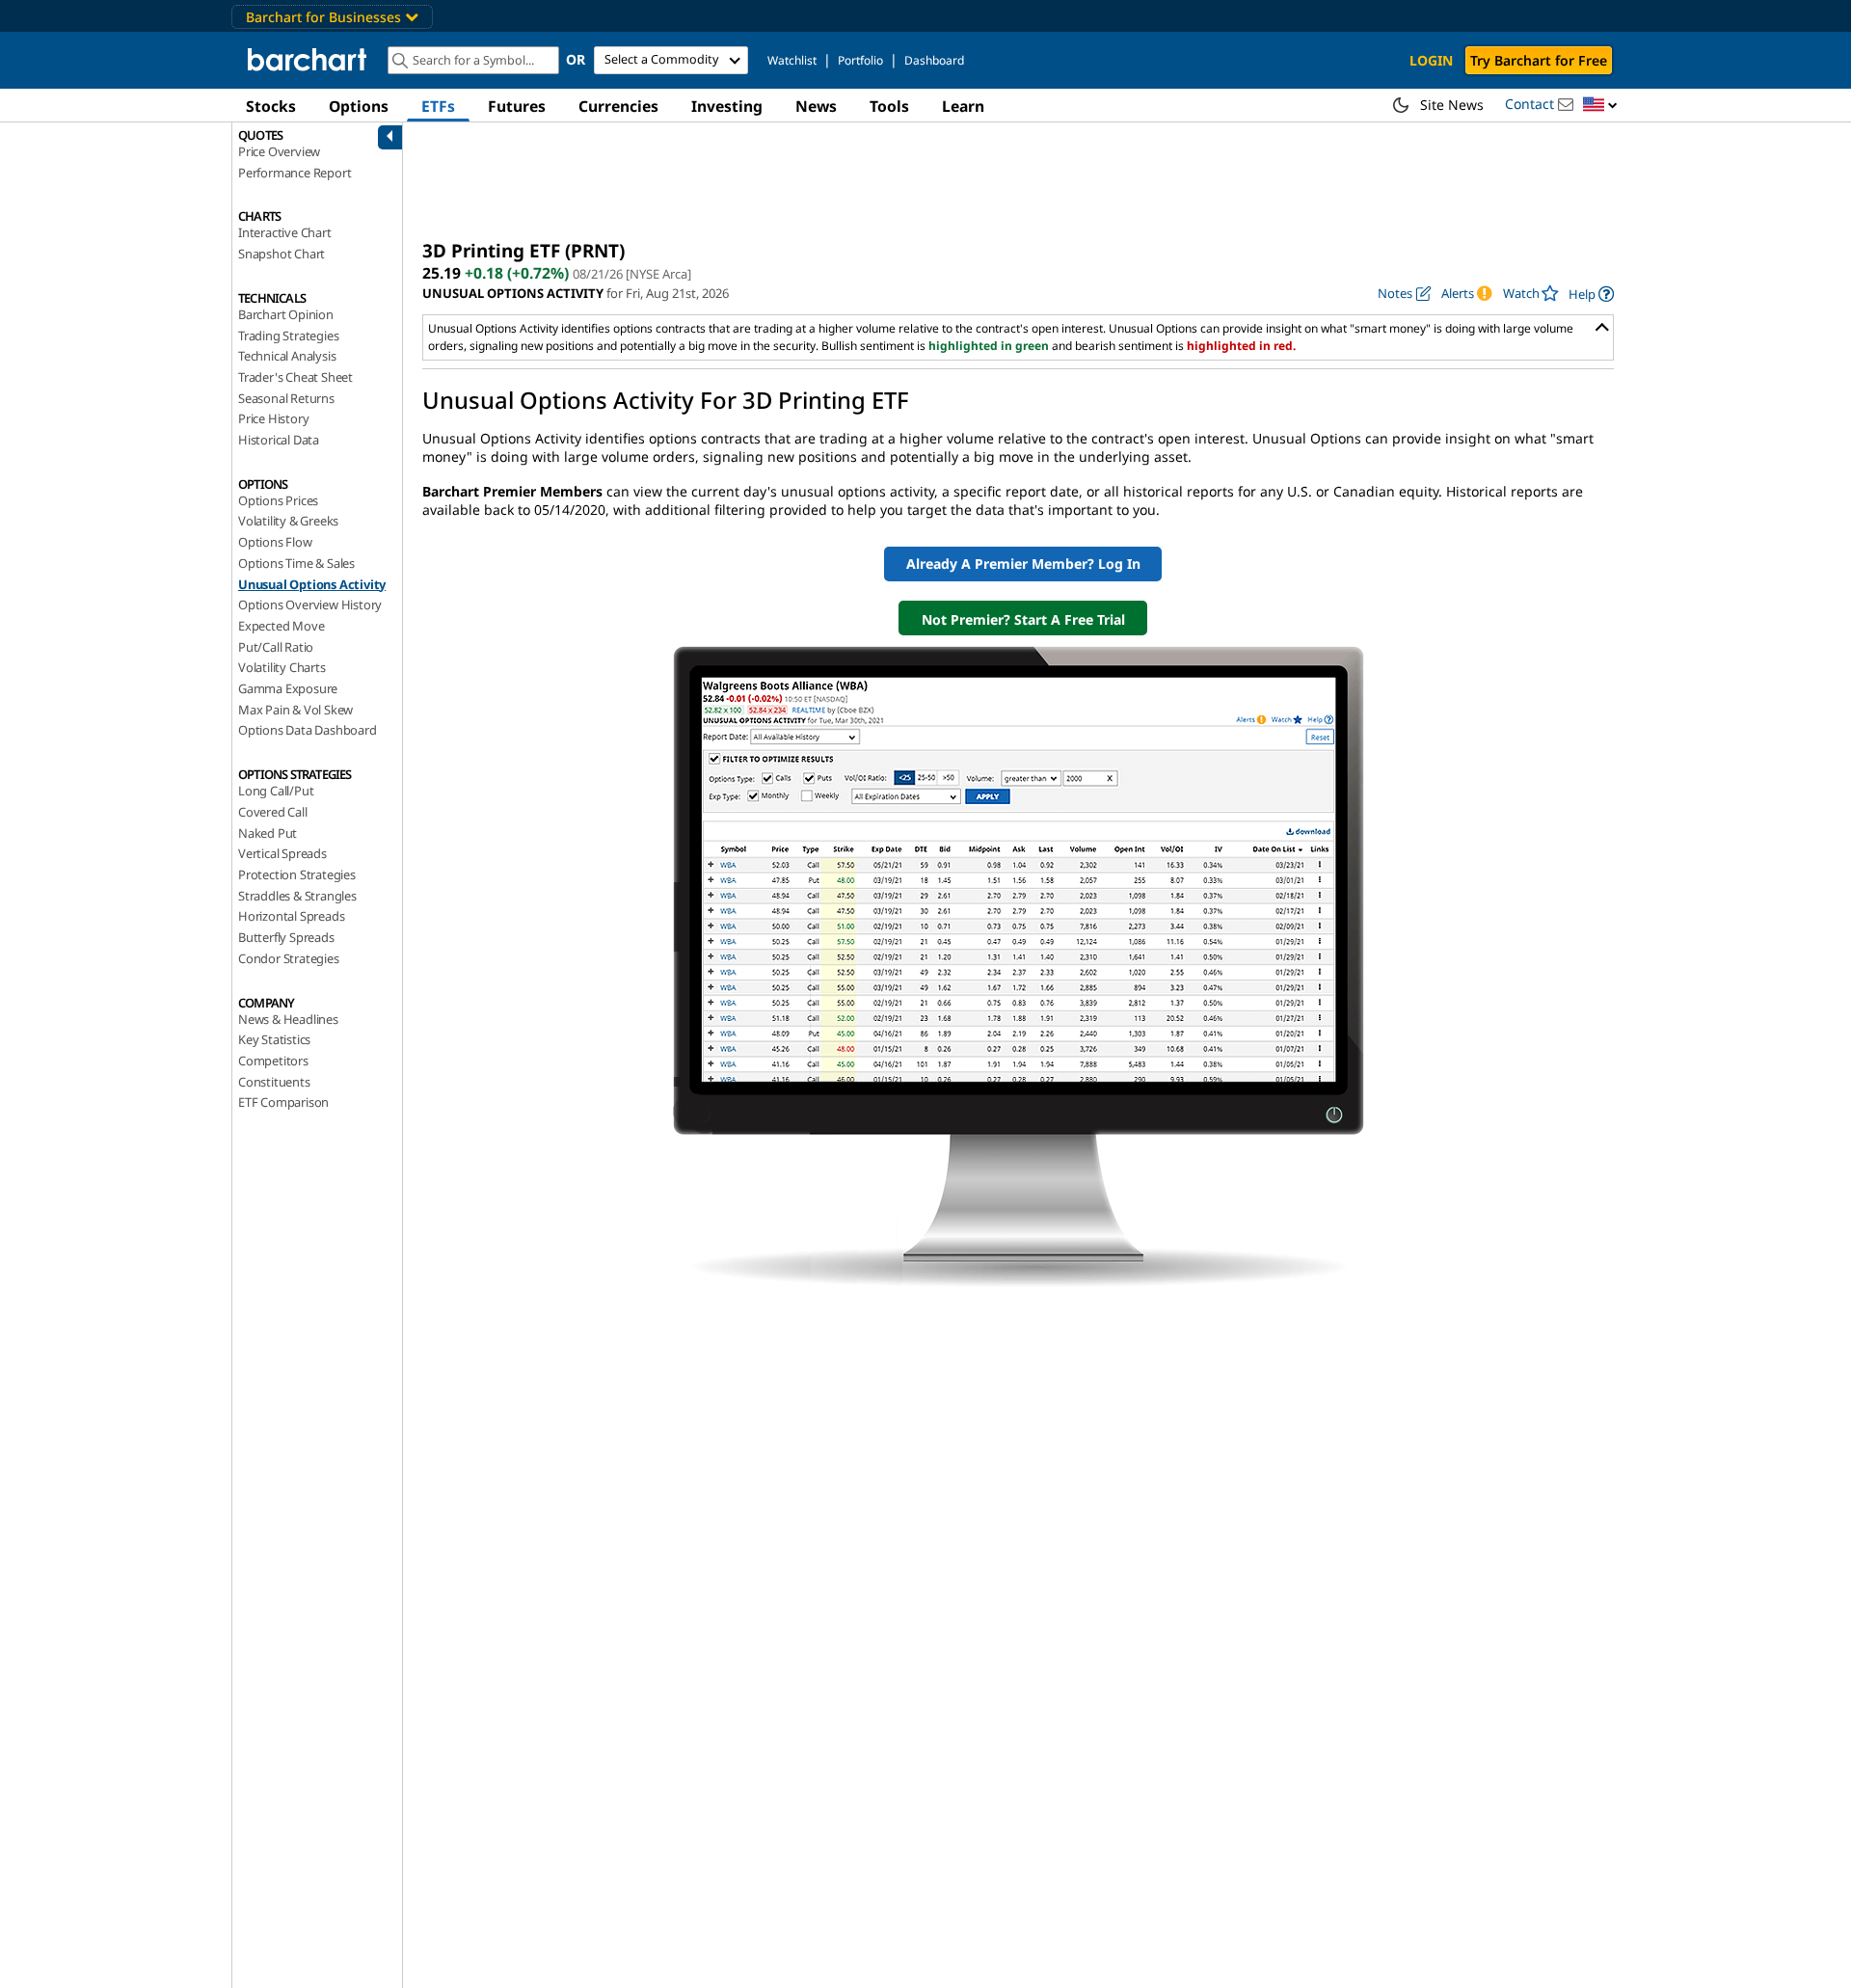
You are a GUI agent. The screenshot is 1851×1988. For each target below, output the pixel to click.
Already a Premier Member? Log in (1023, 564)
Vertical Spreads (282, 853)
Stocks (271, 106)
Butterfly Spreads (286, 937)
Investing (727, 106)
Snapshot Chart (282, 254)
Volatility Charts (282, 667)
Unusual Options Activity (312, 584)
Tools (889, 106)
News (816, 106)
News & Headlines (288, 1019)
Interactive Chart (285, 232)
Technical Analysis (287, 356)
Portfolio (860, 60)
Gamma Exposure (288, 688)
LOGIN (1431, 60)
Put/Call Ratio (276, 647)
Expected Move (281, 626)
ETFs (438, 106)
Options (359, 106)
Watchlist (792, 60)
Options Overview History (310, 604)
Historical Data (279, 440)
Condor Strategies (289, 958)
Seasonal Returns (286, 398)
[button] (1600, 106)
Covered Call (273, 812)
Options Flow (275, 542)
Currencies (618, 106)
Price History (273, 418)
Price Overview (279, 151)
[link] (1591, 294)
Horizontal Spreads (291, 916)
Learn (963, 106)
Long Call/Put (276, 791)
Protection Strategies (297, 874)
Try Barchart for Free (1539, 60)
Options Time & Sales (296, 563)
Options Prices (278, 500)
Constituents (274, 1082)
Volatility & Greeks (288, 521)
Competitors (273, 1061)
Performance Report (295, 173)
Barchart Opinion (286, 314)
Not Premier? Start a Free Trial (1023, 619)
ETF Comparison (283, 1102)
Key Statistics (274, 1039)
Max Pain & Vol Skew (295, 710)
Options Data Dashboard (308, 730)
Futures (517, 106)
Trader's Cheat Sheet (295, 377)
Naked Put (268, 833)
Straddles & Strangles (297, 896)
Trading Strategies (288, 336)
